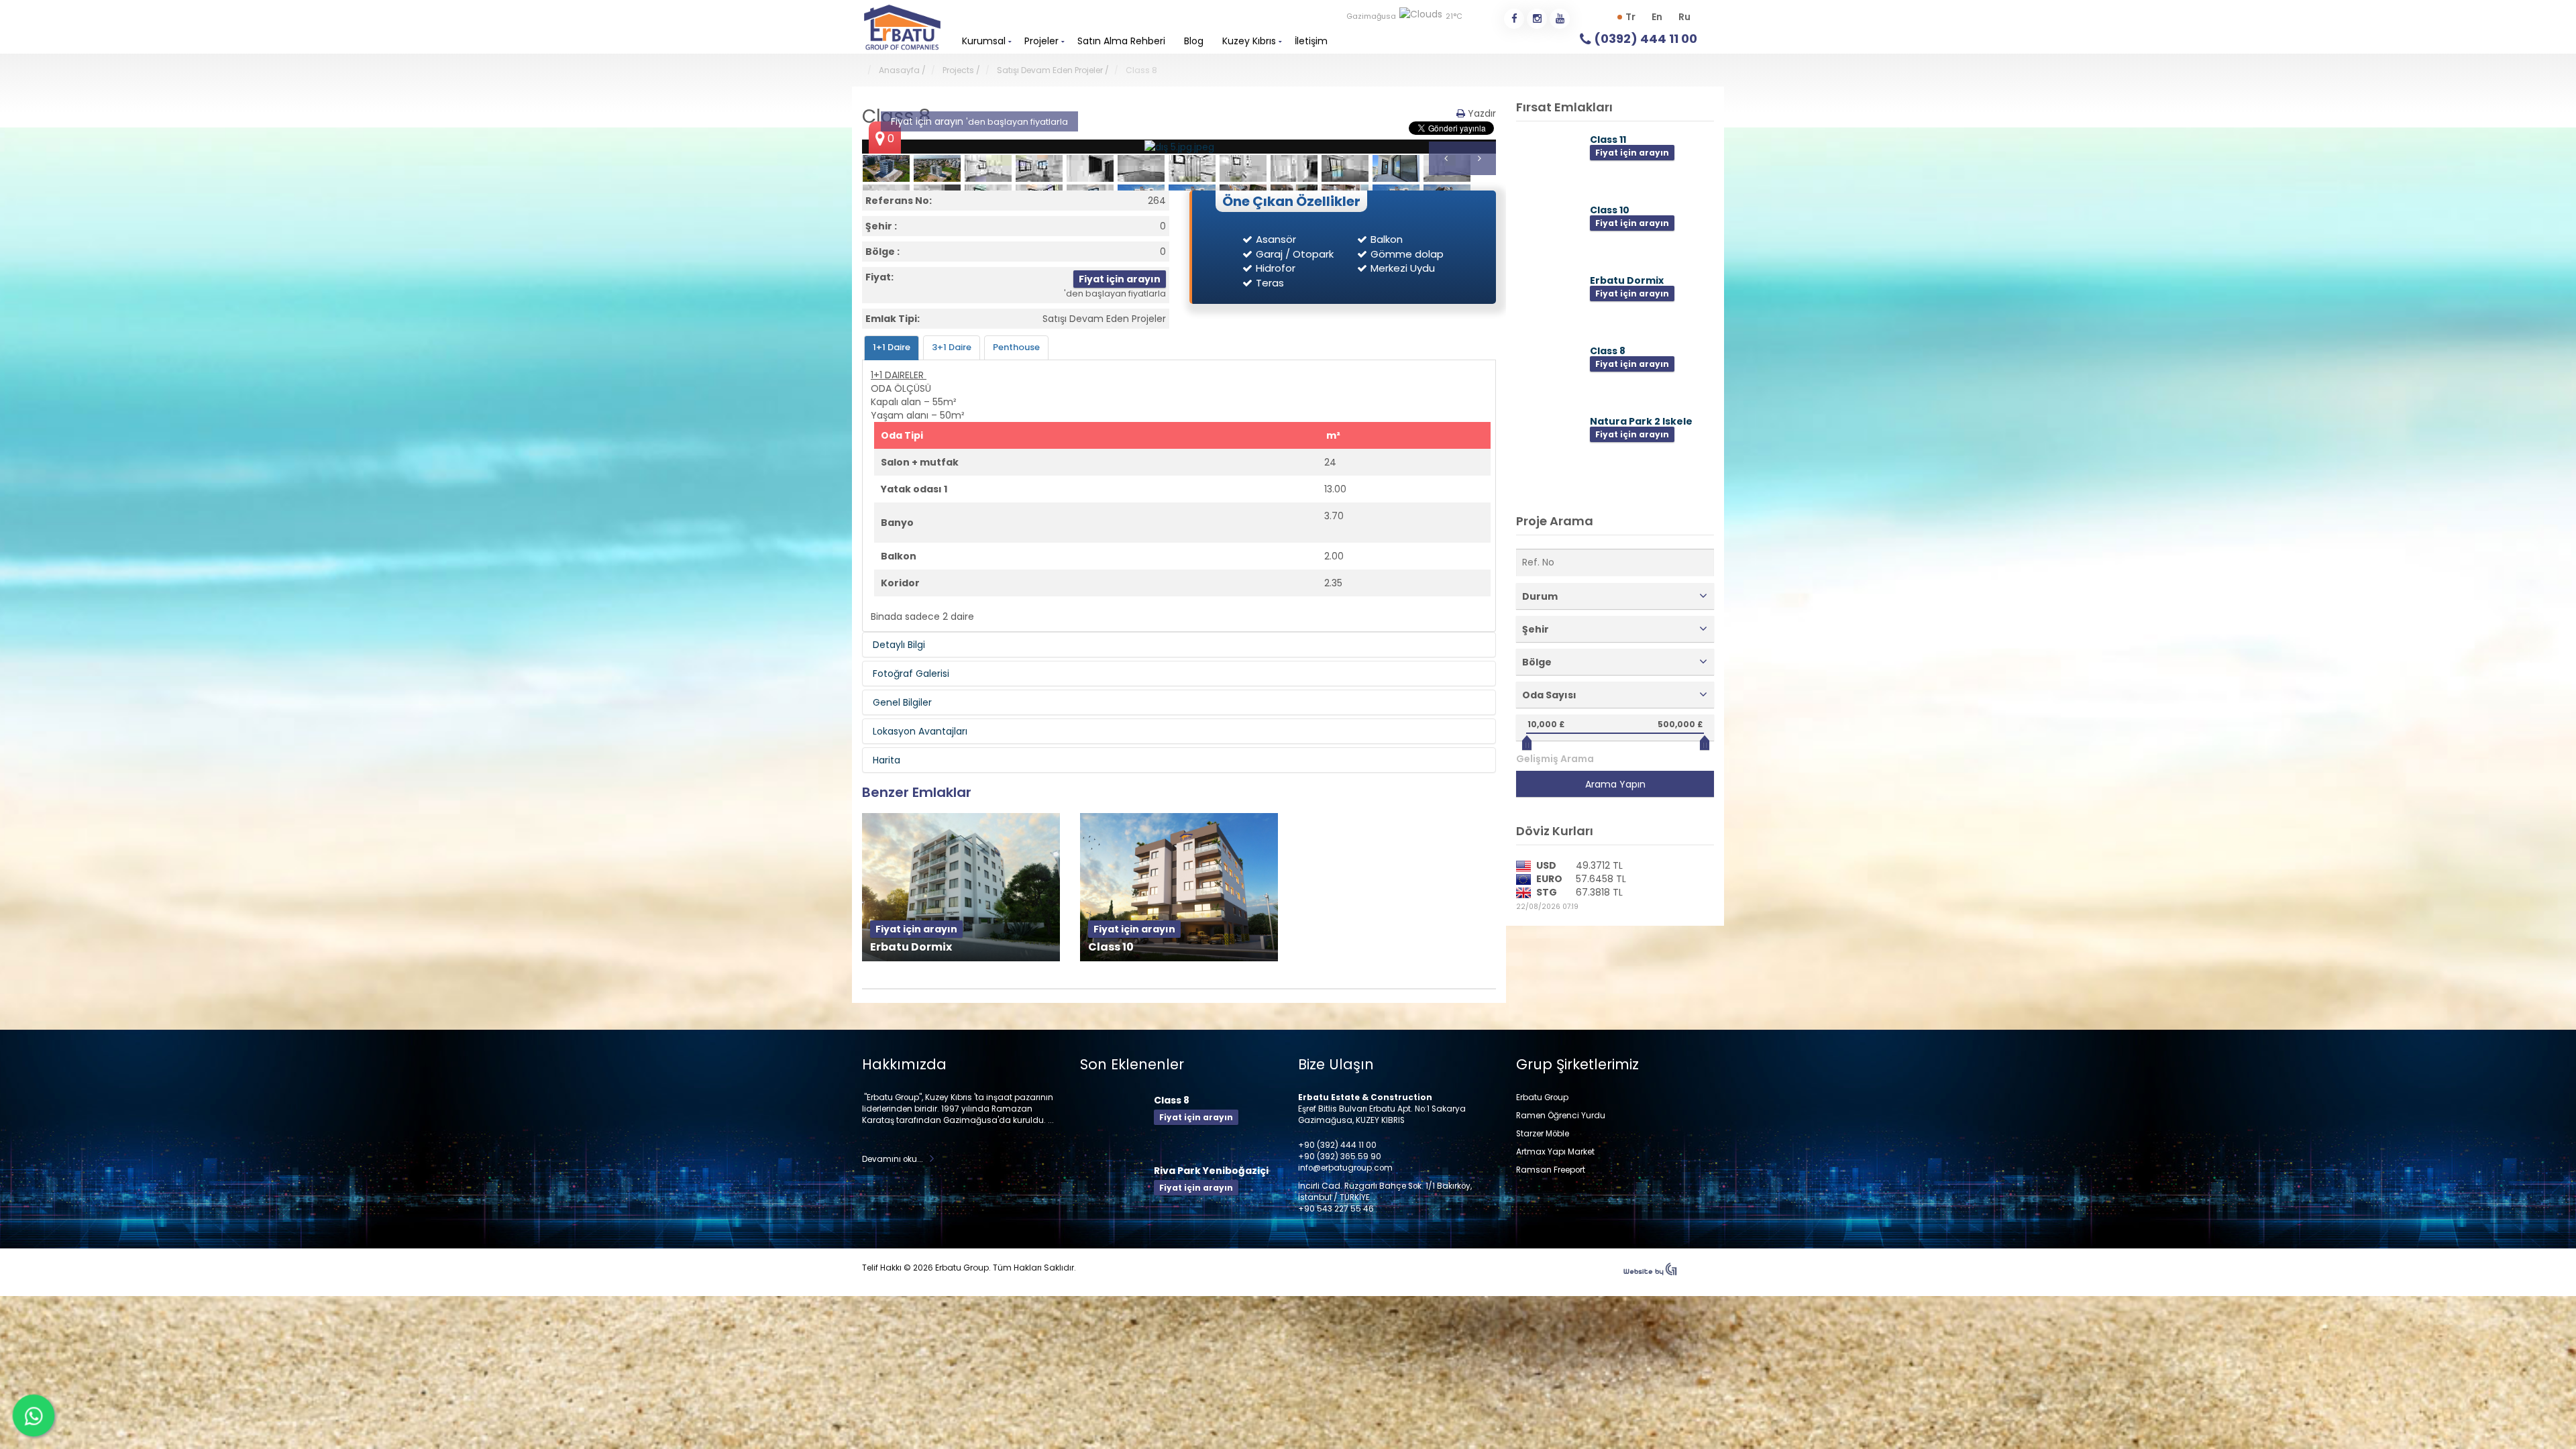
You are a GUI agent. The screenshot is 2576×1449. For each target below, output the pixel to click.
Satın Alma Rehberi (1121, 41)
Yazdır (1481, 113)
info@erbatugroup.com (1345, 1168)
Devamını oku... (893, 1159)
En (1657, 17)
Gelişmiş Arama (1555, 759)
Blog (1194, 41)
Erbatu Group (1542, 1097)
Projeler (1041, 41)
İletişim (1311, 41)
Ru (1684, 17)
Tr (1630, 17)
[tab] (892, 348)
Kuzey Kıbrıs (1249, 41)
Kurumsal (984, 41)
